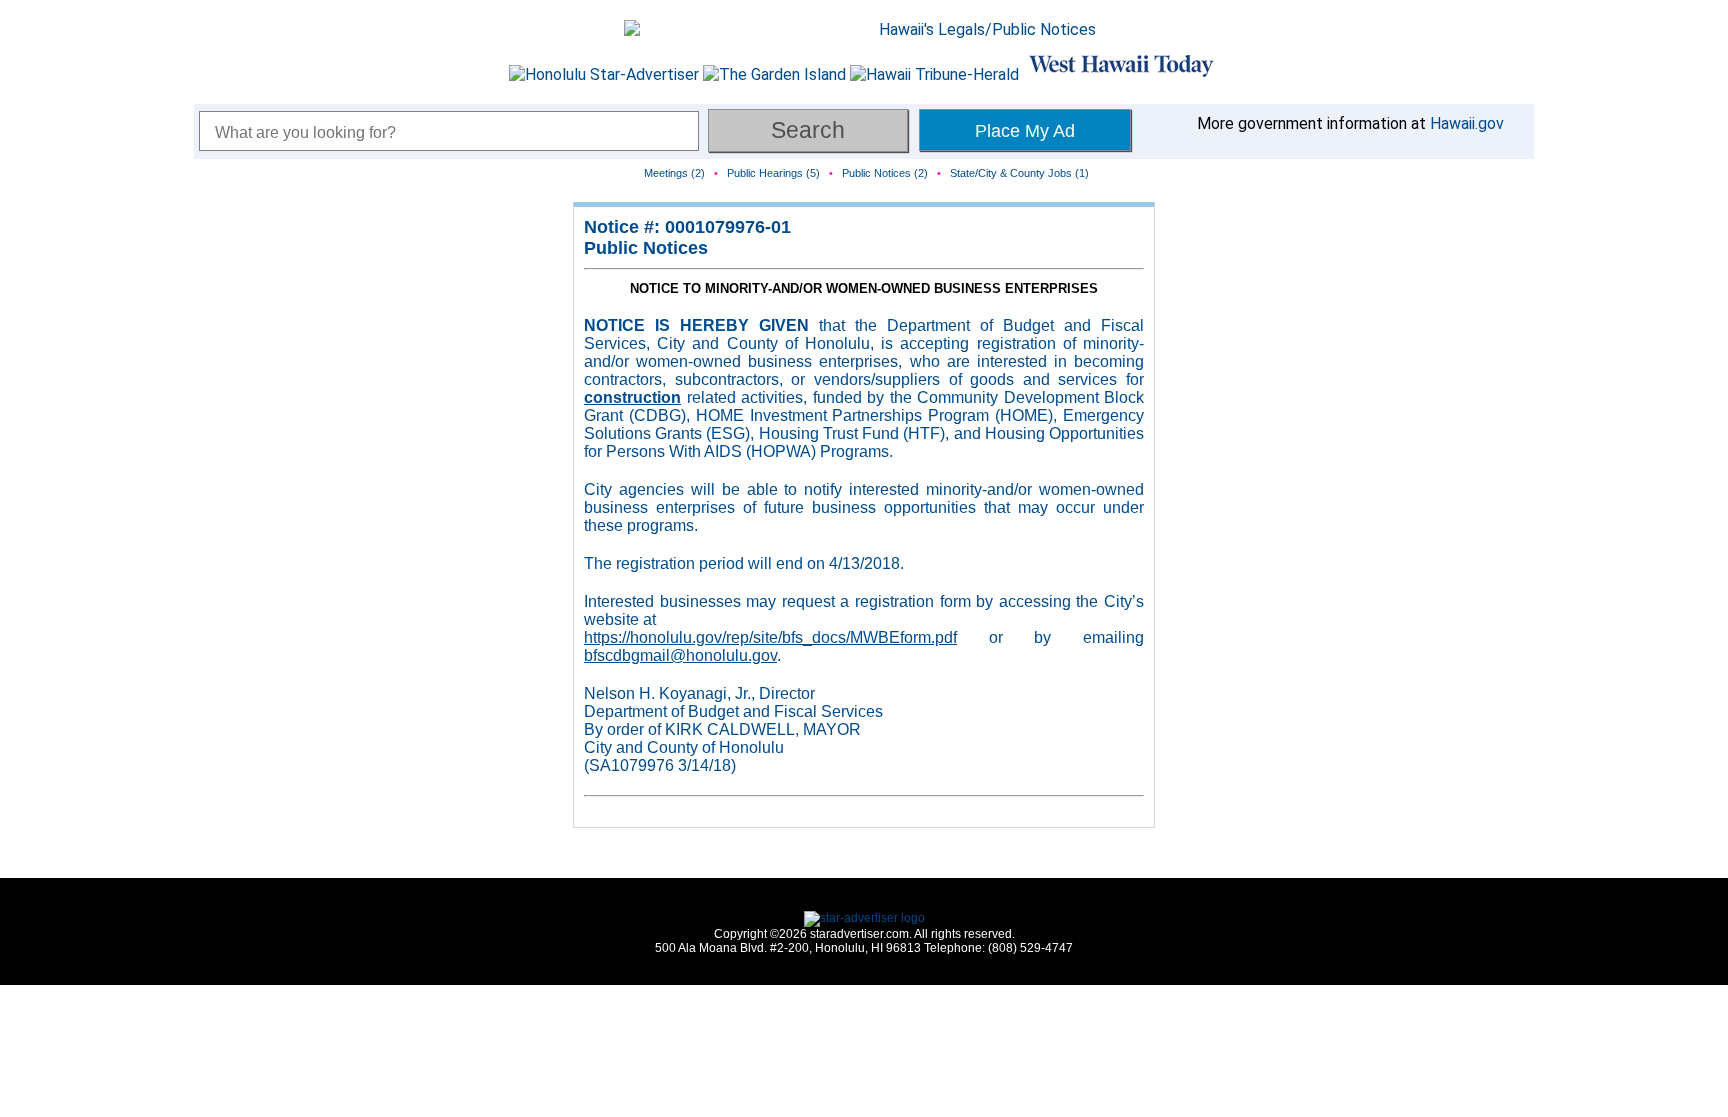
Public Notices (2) (885, 173)
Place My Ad (1025, 131)
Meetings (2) (674, 173)
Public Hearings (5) (773, 173)
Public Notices (646, 248)
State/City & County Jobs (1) (1019, 173)
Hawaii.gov (1467, 123)
